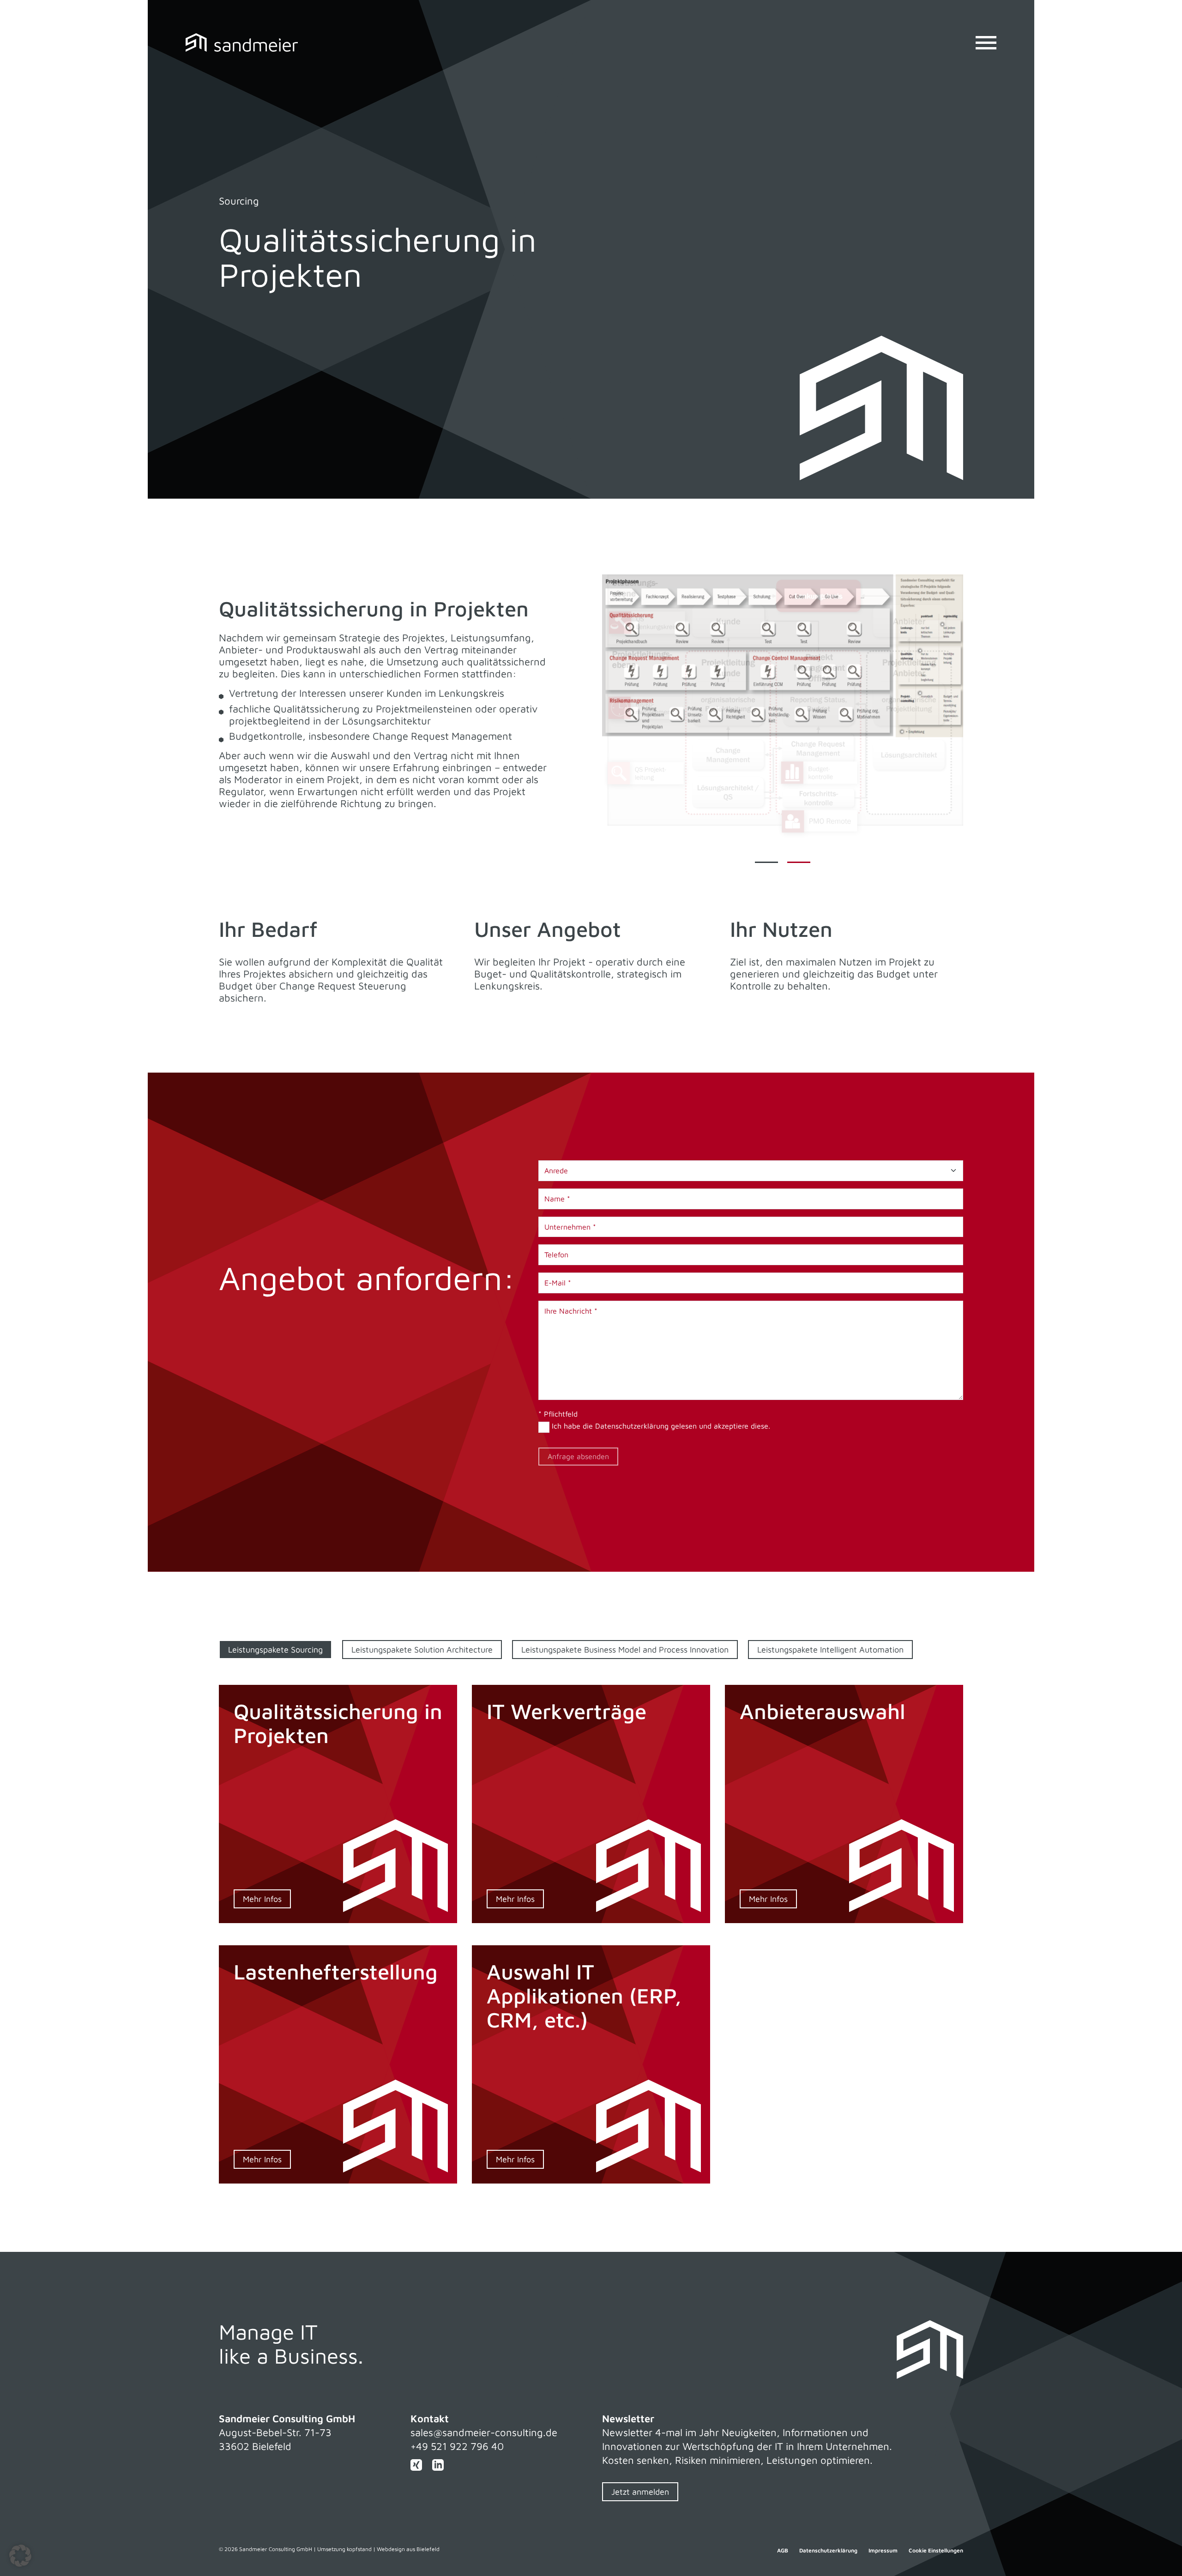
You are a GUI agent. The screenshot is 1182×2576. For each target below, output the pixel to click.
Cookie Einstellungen (936, 2551)
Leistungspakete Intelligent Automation (830, 1650)
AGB (783, 2551)
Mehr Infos (262, 1899)
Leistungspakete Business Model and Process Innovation (625, 1650)
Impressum (883, 2551)
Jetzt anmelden (640, 2492)
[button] (20, 2556)
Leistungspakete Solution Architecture (422, 1650)
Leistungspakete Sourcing (275, 1650)
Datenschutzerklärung (632, 1426)
